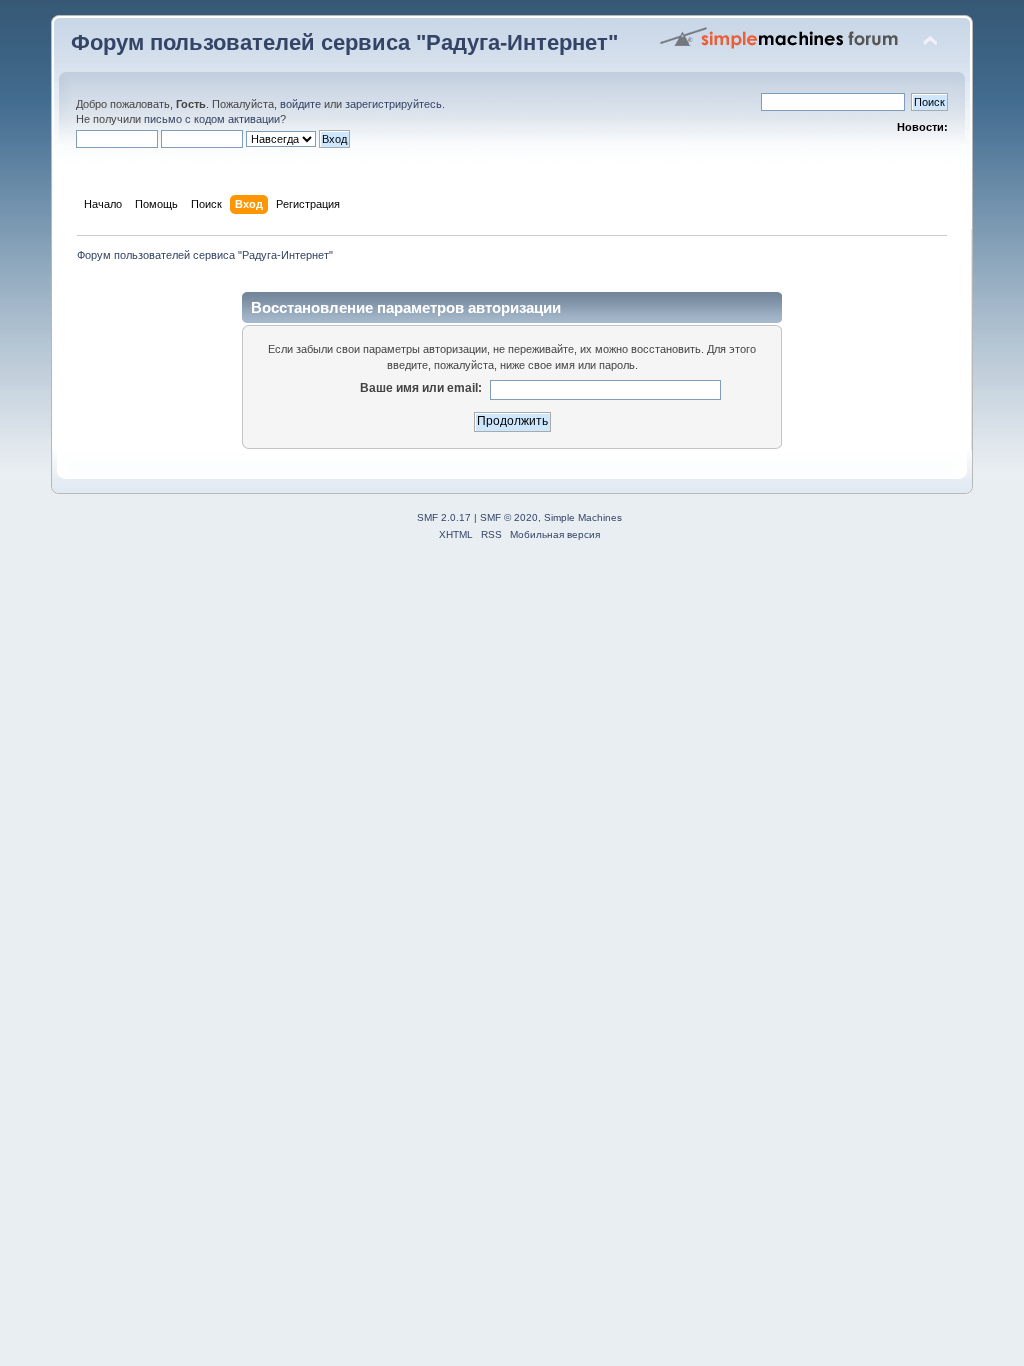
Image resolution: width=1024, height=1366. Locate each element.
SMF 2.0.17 (444, 517)
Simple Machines (583, 517)
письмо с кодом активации (212, 119)
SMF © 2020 (509, 517)
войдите (300, 104)
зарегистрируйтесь (393, 104)
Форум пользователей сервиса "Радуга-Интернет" (344, 42)
